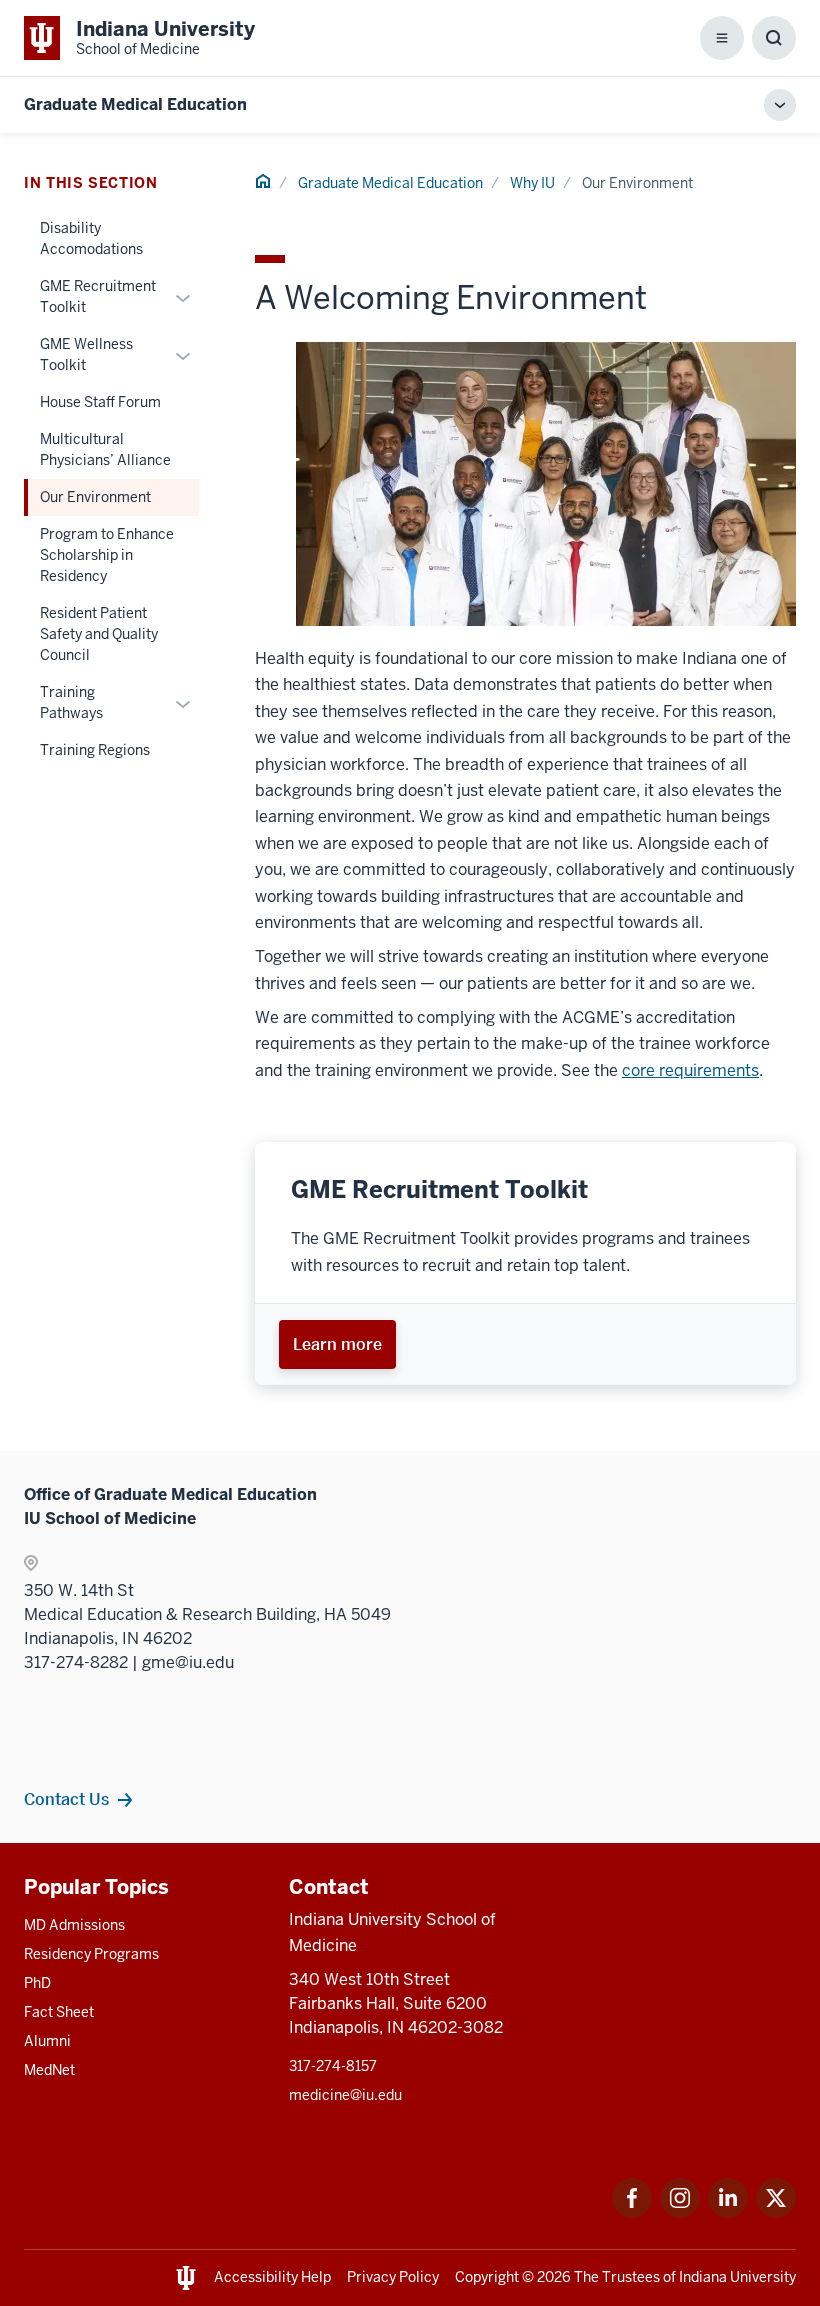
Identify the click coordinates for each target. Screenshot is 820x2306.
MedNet (49, 2070)
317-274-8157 (333, 2066)
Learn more (337, 1344)
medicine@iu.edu (345, 2095)
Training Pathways (71, 702)
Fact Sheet (59, 2012)
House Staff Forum (100, 402)
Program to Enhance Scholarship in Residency (107, 555)
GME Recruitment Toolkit (98, 296)
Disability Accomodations (91, 238)
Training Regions (95, 750)
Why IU (532, 183)
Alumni (47, 2041)
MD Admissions (74, 1925)
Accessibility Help (272, 2277)
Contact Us (66, 1799)
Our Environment (95, 497)
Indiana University (737, 2277)
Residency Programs (91, 1954)
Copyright (487, 2277)
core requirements (690, 1070)
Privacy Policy (393, 2277)
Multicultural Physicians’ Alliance (105, 449)
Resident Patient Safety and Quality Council (99, 634)
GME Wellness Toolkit (86, 354)
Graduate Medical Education (135, 104)
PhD (37, 1983)
